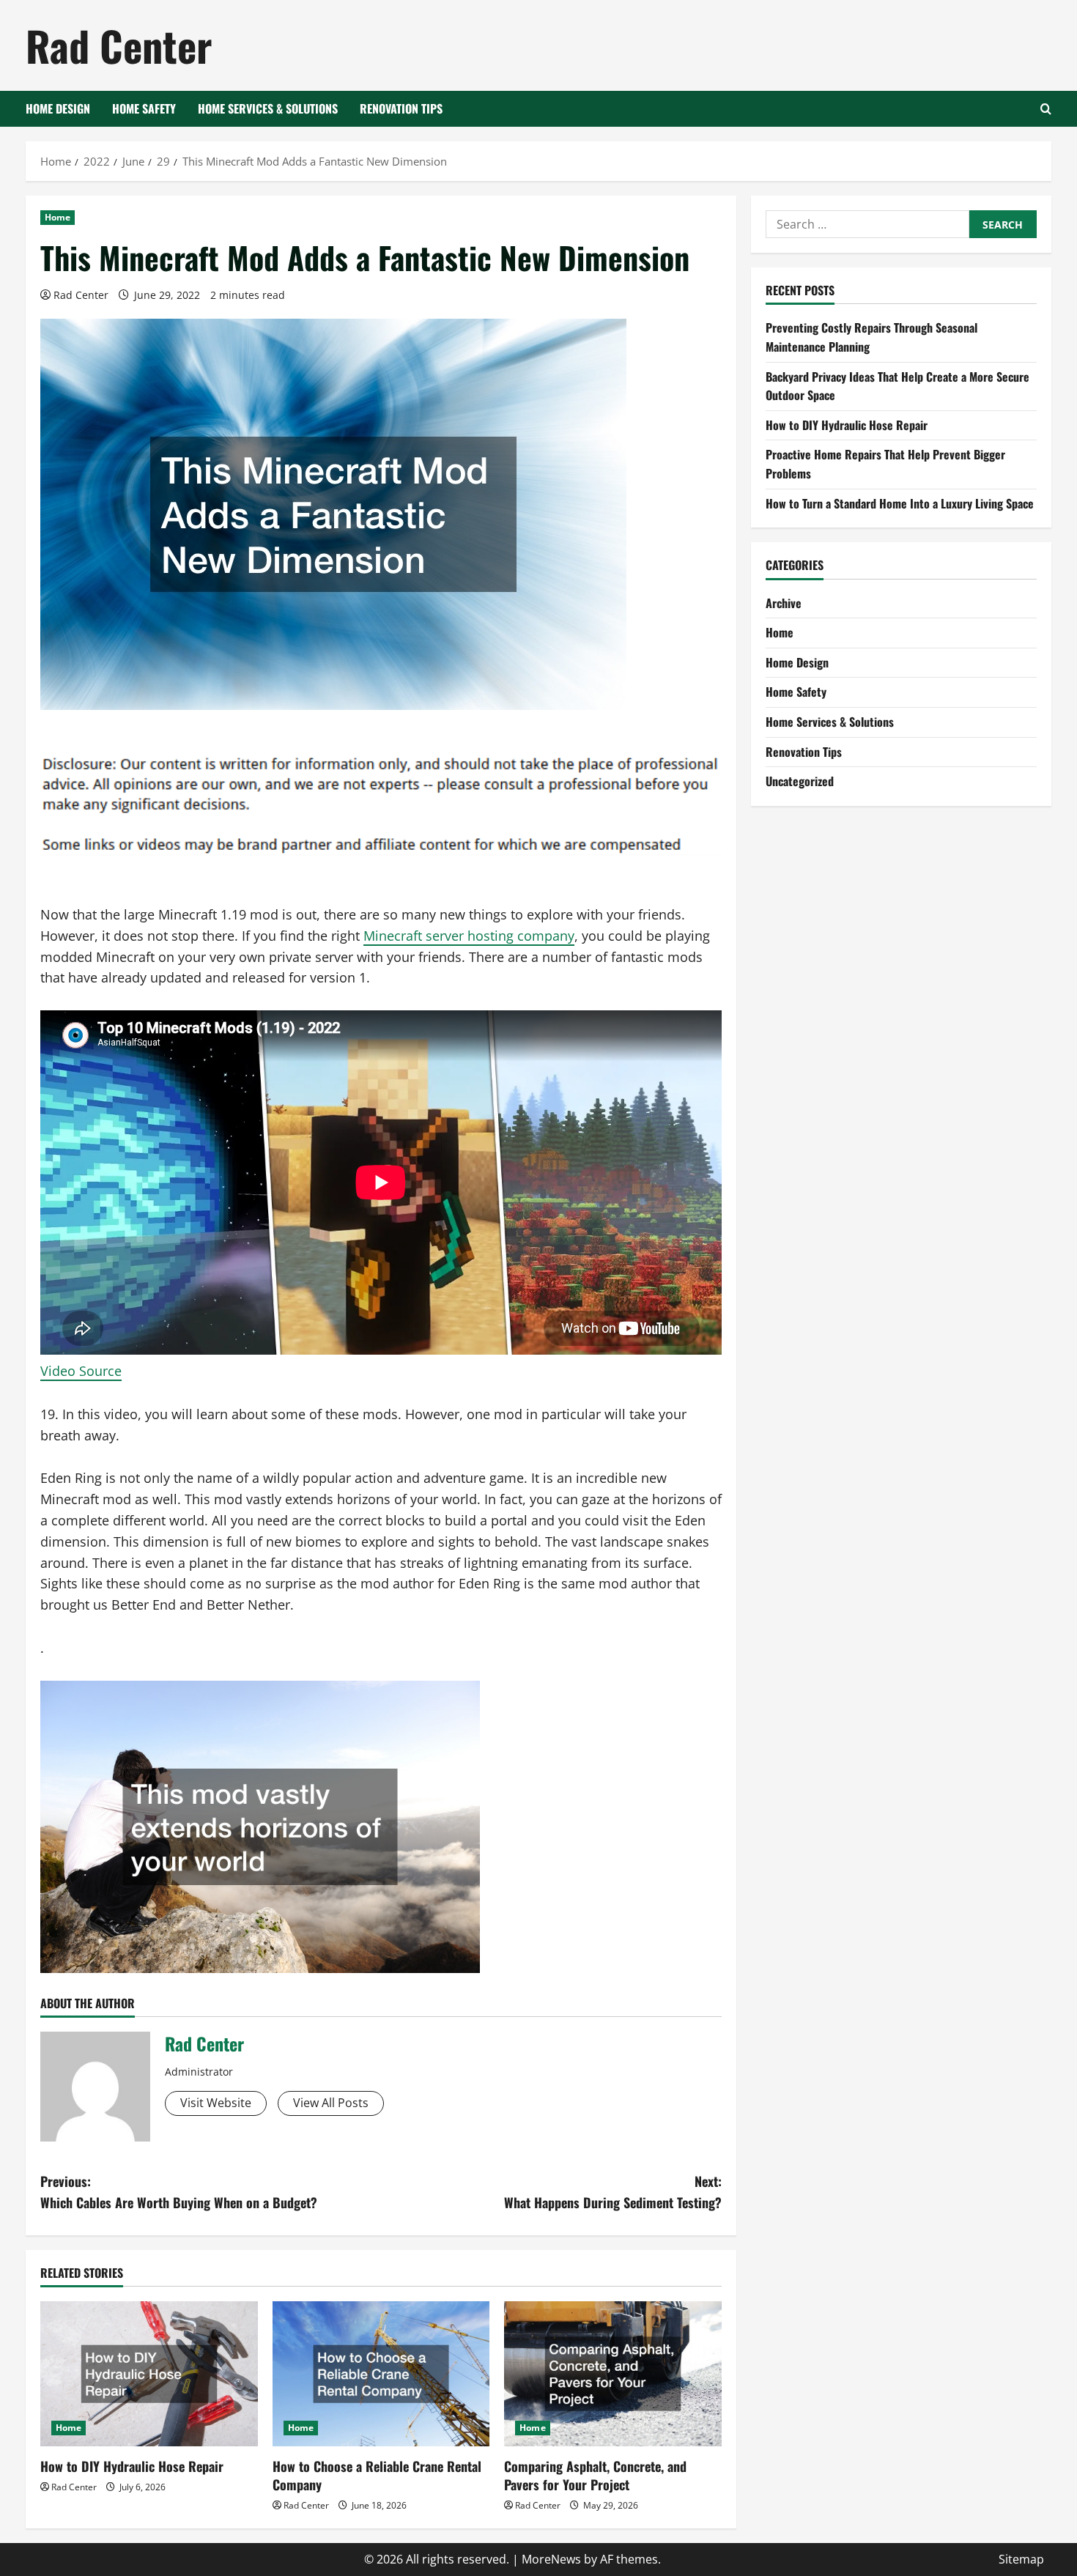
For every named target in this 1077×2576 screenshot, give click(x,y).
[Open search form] (1046, 109)
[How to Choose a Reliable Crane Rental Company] (381, 2374)
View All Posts (331, 2103)
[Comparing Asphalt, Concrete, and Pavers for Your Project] (613, 2374)
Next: (613, 2192)
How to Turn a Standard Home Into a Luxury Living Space (900, 503)
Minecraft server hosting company (469, 936)
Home (58, 217)
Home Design (58, 108)
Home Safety (144, 108)
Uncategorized (800, 781)
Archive (784, 603)
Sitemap (1021, 2559)
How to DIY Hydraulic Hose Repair (132, 2466)
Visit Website (216, 2103)
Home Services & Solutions (268, 108)
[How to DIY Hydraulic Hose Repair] (149, 2374)
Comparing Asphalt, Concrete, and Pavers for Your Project (595, 2475)
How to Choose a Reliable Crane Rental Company (377, 2475)
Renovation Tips (401, 108)
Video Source (81, 1371)
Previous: (179, 2192)
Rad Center (119, 45)
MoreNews (551, 2559)
